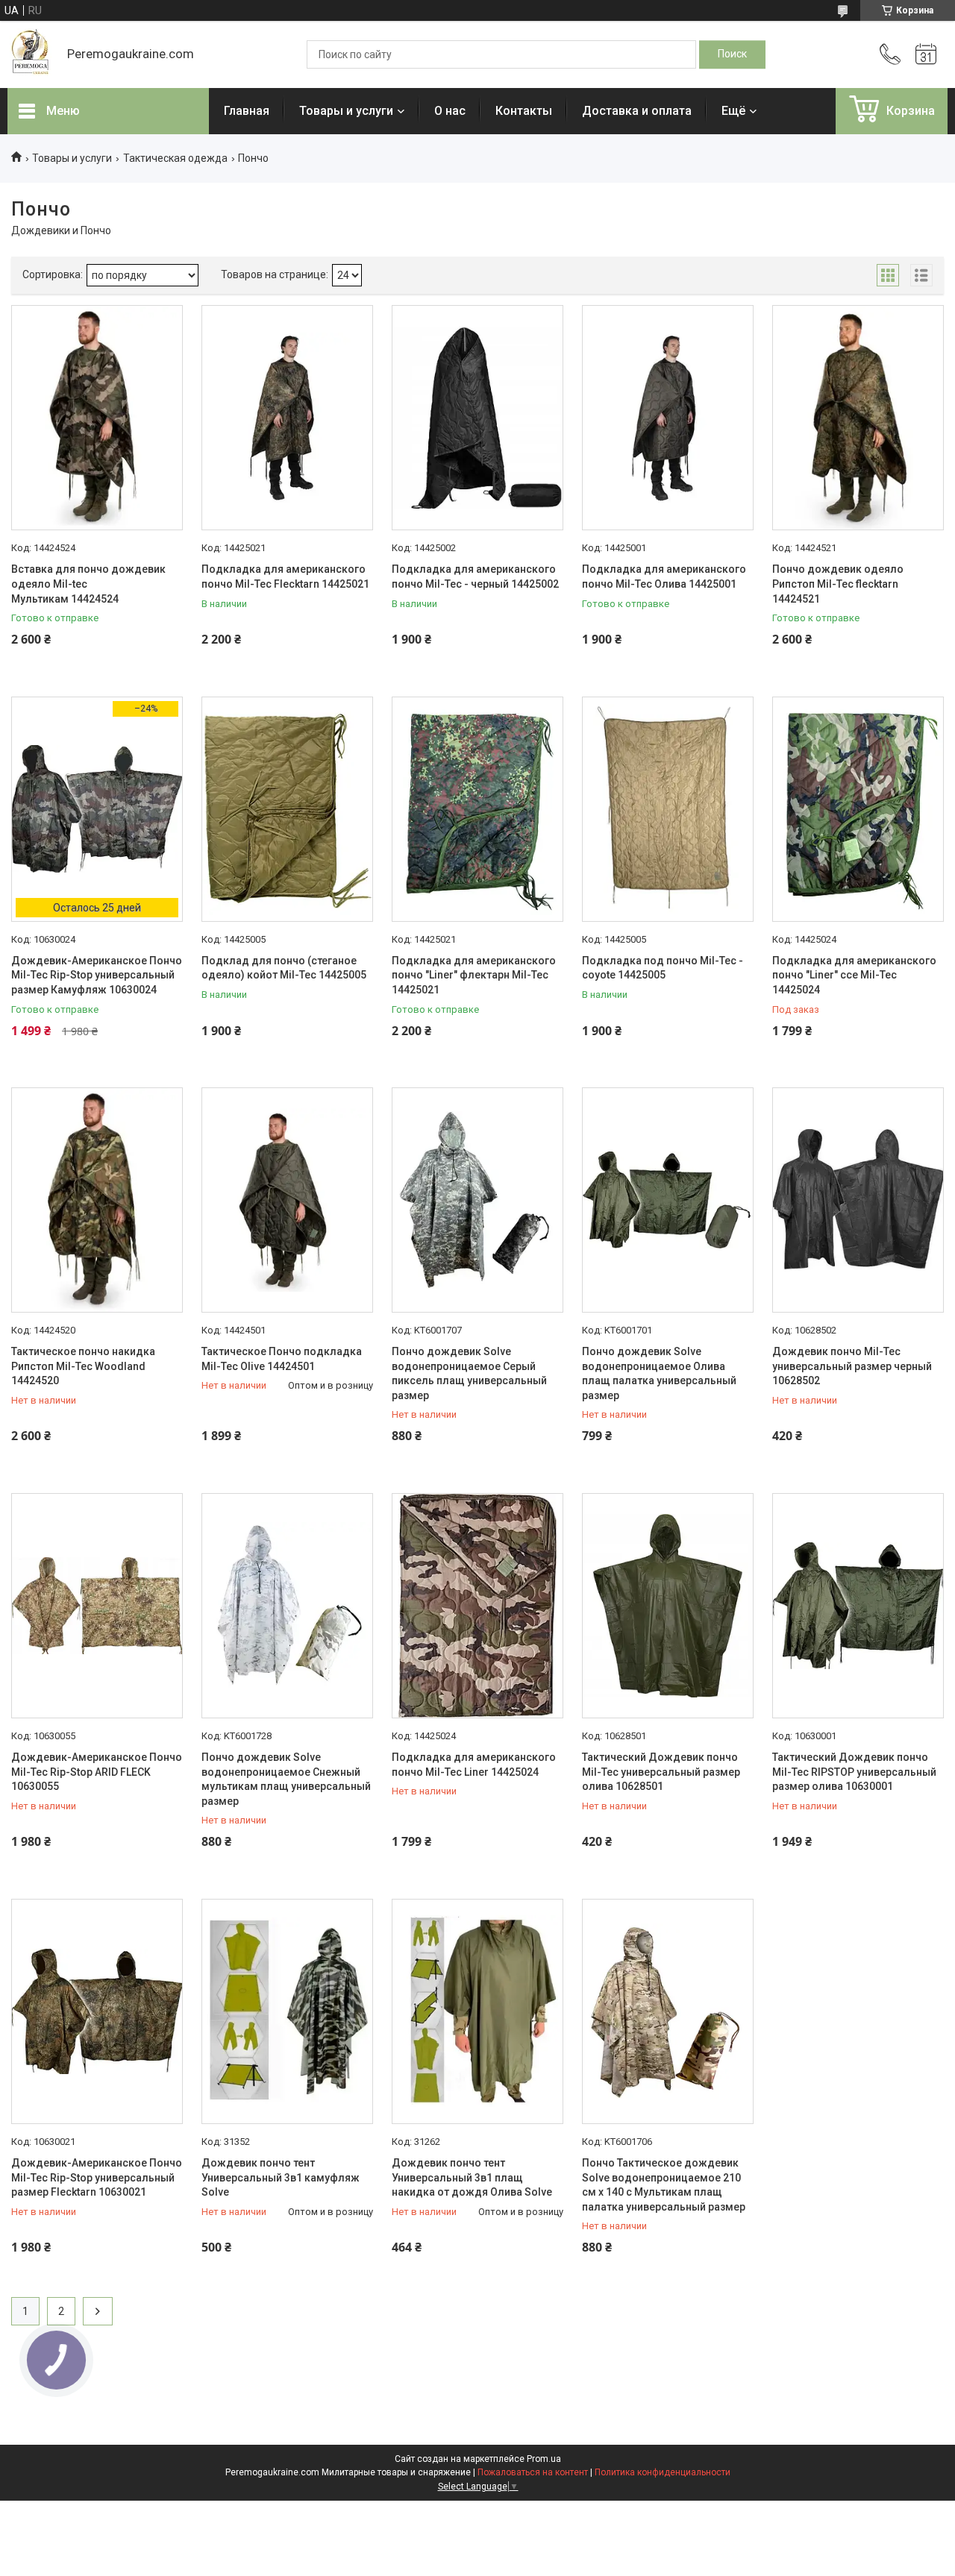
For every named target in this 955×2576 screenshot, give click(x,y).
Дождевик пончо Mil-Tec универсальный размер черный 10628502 (852, 1366)
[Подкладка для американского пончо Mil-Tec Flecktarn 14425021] (287, 418)
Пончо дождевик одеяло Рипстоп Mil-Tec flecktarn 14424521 (838, 584)
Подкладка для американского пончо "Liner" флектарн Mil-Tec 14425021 (474, 975)
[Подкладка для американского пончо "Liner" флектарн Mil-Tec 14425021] (477, 809)
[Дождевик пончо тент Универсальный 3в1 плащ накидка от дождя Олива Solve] (477, 2011)
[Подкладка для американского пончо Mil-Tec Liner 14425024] (477, 1606)
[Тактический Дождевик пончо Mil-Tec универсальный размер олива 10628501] (668, 1606)
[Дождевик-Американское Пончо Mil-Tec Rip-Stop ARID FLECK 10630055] (97, 1606)
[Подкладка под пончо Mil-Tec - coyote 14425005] (668, 809)
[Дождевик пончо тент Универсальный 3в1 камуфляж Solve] (287, 2011)
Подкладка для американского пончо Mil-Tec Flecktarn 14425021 (285, 577)
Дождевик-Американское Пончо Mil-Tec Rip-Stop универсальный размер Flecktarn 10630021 (97, 2177)
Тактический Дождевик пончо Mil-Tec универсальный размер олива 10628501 (661, 1772)
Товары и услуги (346, 111)
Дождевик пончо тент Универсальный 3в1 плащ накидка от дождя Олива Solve (472, 2177)
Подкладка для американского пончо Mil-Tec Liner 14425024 (474, 1765)
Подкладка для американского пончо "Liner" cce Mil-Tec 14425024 (854, 975)
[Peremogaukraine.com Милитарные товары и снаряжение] (30, 54)
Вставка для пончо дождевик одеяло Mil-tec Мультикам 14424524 (88, 584)
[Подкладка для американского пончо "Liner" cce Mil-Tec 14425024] (858, 809)
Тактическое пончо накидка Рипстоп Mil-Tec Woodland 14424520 (83, 1366)
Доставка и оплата (637, 111)
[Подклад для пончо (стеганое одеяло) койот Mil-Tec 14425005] (287, 809)
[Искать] (732, 54)
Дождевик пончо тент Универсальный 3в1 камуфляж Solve (281, 2177)
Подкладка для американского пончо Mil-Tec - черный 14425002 (475, 577)
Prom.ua (544, 2459)
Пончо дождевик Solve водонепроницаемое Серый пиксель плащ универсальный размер (469, 1373)
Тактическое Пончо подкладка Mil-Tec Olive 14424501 (282, 1359)
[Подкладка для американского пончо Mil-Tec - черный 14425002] (477, 418)
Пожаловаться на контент (533, 2472)
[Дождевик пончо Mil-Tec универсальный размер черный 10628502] (858, 1200)
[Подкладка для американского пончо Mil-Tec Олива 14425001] (668, 418)
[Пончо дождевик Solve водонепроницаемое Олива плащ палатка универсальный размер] (668, 1200)
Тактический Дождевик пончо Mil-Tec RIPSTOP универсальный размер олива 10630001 (854, 1772)
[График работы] (926, 54)
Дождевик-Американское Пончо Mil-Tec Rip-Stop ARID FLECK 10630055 (97, 1772)
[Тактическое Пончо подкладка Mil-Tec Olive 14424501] (287, 1200)
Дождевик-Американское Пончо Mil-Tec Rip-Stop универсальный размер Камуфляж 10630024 (97, 975)
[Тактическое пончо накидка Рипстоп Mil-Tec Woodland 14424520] (97, 1200)
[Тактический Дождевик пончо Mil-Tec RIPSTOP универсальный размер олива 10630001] (858, 1606)
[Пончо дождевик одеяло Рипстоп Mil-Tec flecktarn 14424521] (858, 418)
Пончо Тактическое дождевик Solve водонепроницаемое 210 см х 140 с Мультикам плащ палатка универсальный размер (664, 2185)
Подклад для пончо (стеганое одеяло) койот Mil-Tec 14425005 (284, 968)
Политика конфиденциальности (663, 2472)
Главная (247, 111)
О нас (450, 111)
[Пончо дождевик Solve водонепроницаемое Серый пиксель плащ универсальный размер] (477, 1200)
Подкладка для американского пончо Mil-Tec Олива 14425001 (664, 577)
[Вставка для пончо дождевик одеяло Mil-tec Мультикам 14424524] (97, 418)
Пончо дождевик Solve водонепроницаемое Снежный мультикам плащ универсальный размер (286, 1779)
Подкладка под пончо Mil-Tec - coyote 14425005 (663, 968)
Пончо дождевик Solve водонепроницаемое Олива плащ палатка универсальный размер (659, 1373)
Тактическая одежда (175, 158)
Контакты (524, 111)
